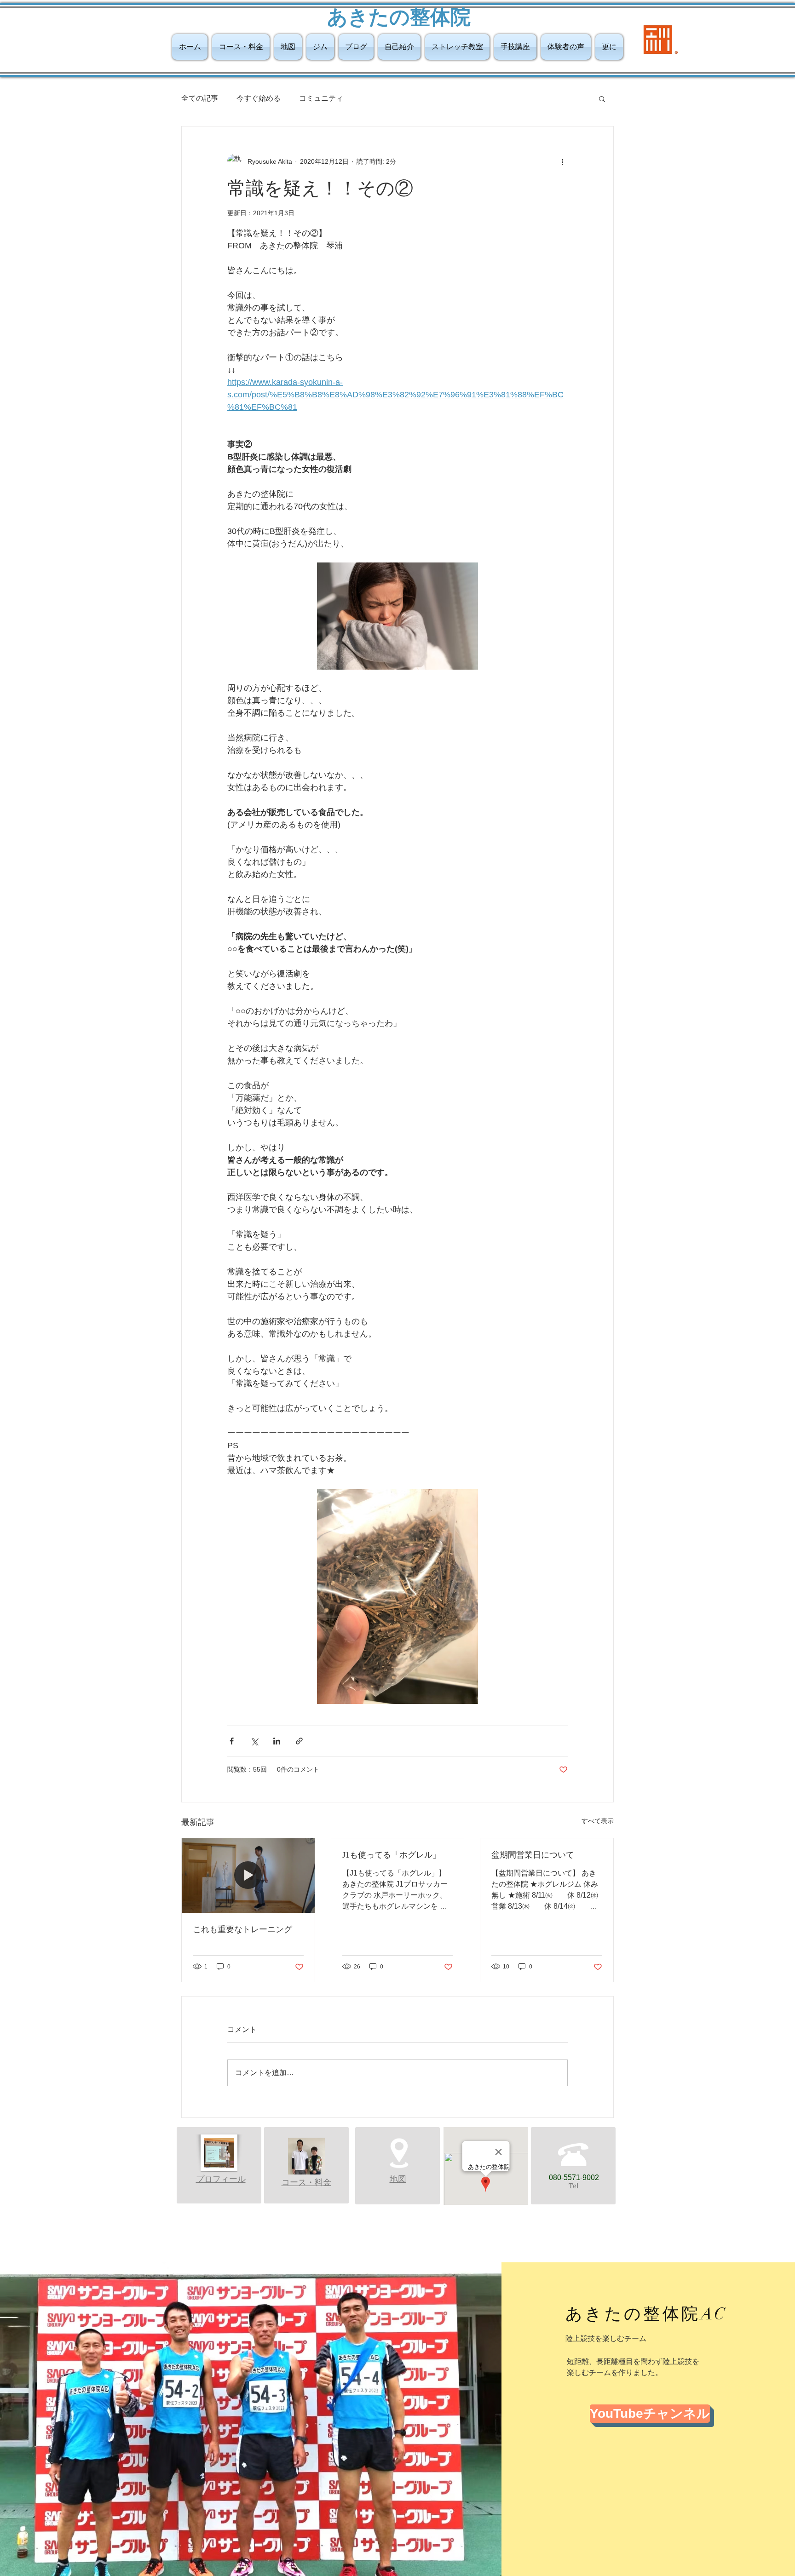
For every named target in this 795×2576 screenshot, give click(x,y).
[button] (602, 98)
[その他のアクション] (562, 161)
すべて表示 (598, 1821)
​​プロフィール (221, 2179)
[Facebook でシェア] (232, 1741)
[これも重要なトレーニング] (248, 1876)
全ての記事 (200, 98)
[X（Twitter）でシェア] (254, 1741)
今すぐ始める (259, 98)
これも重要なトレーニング (242, 1929)
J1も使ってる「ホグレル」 (392, 1855)
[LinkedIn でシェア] (277, 1741)
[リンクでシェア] (299, 1741)
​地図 (398, 2179)
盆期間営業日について (533, 1855)
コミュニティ (321, 98)
